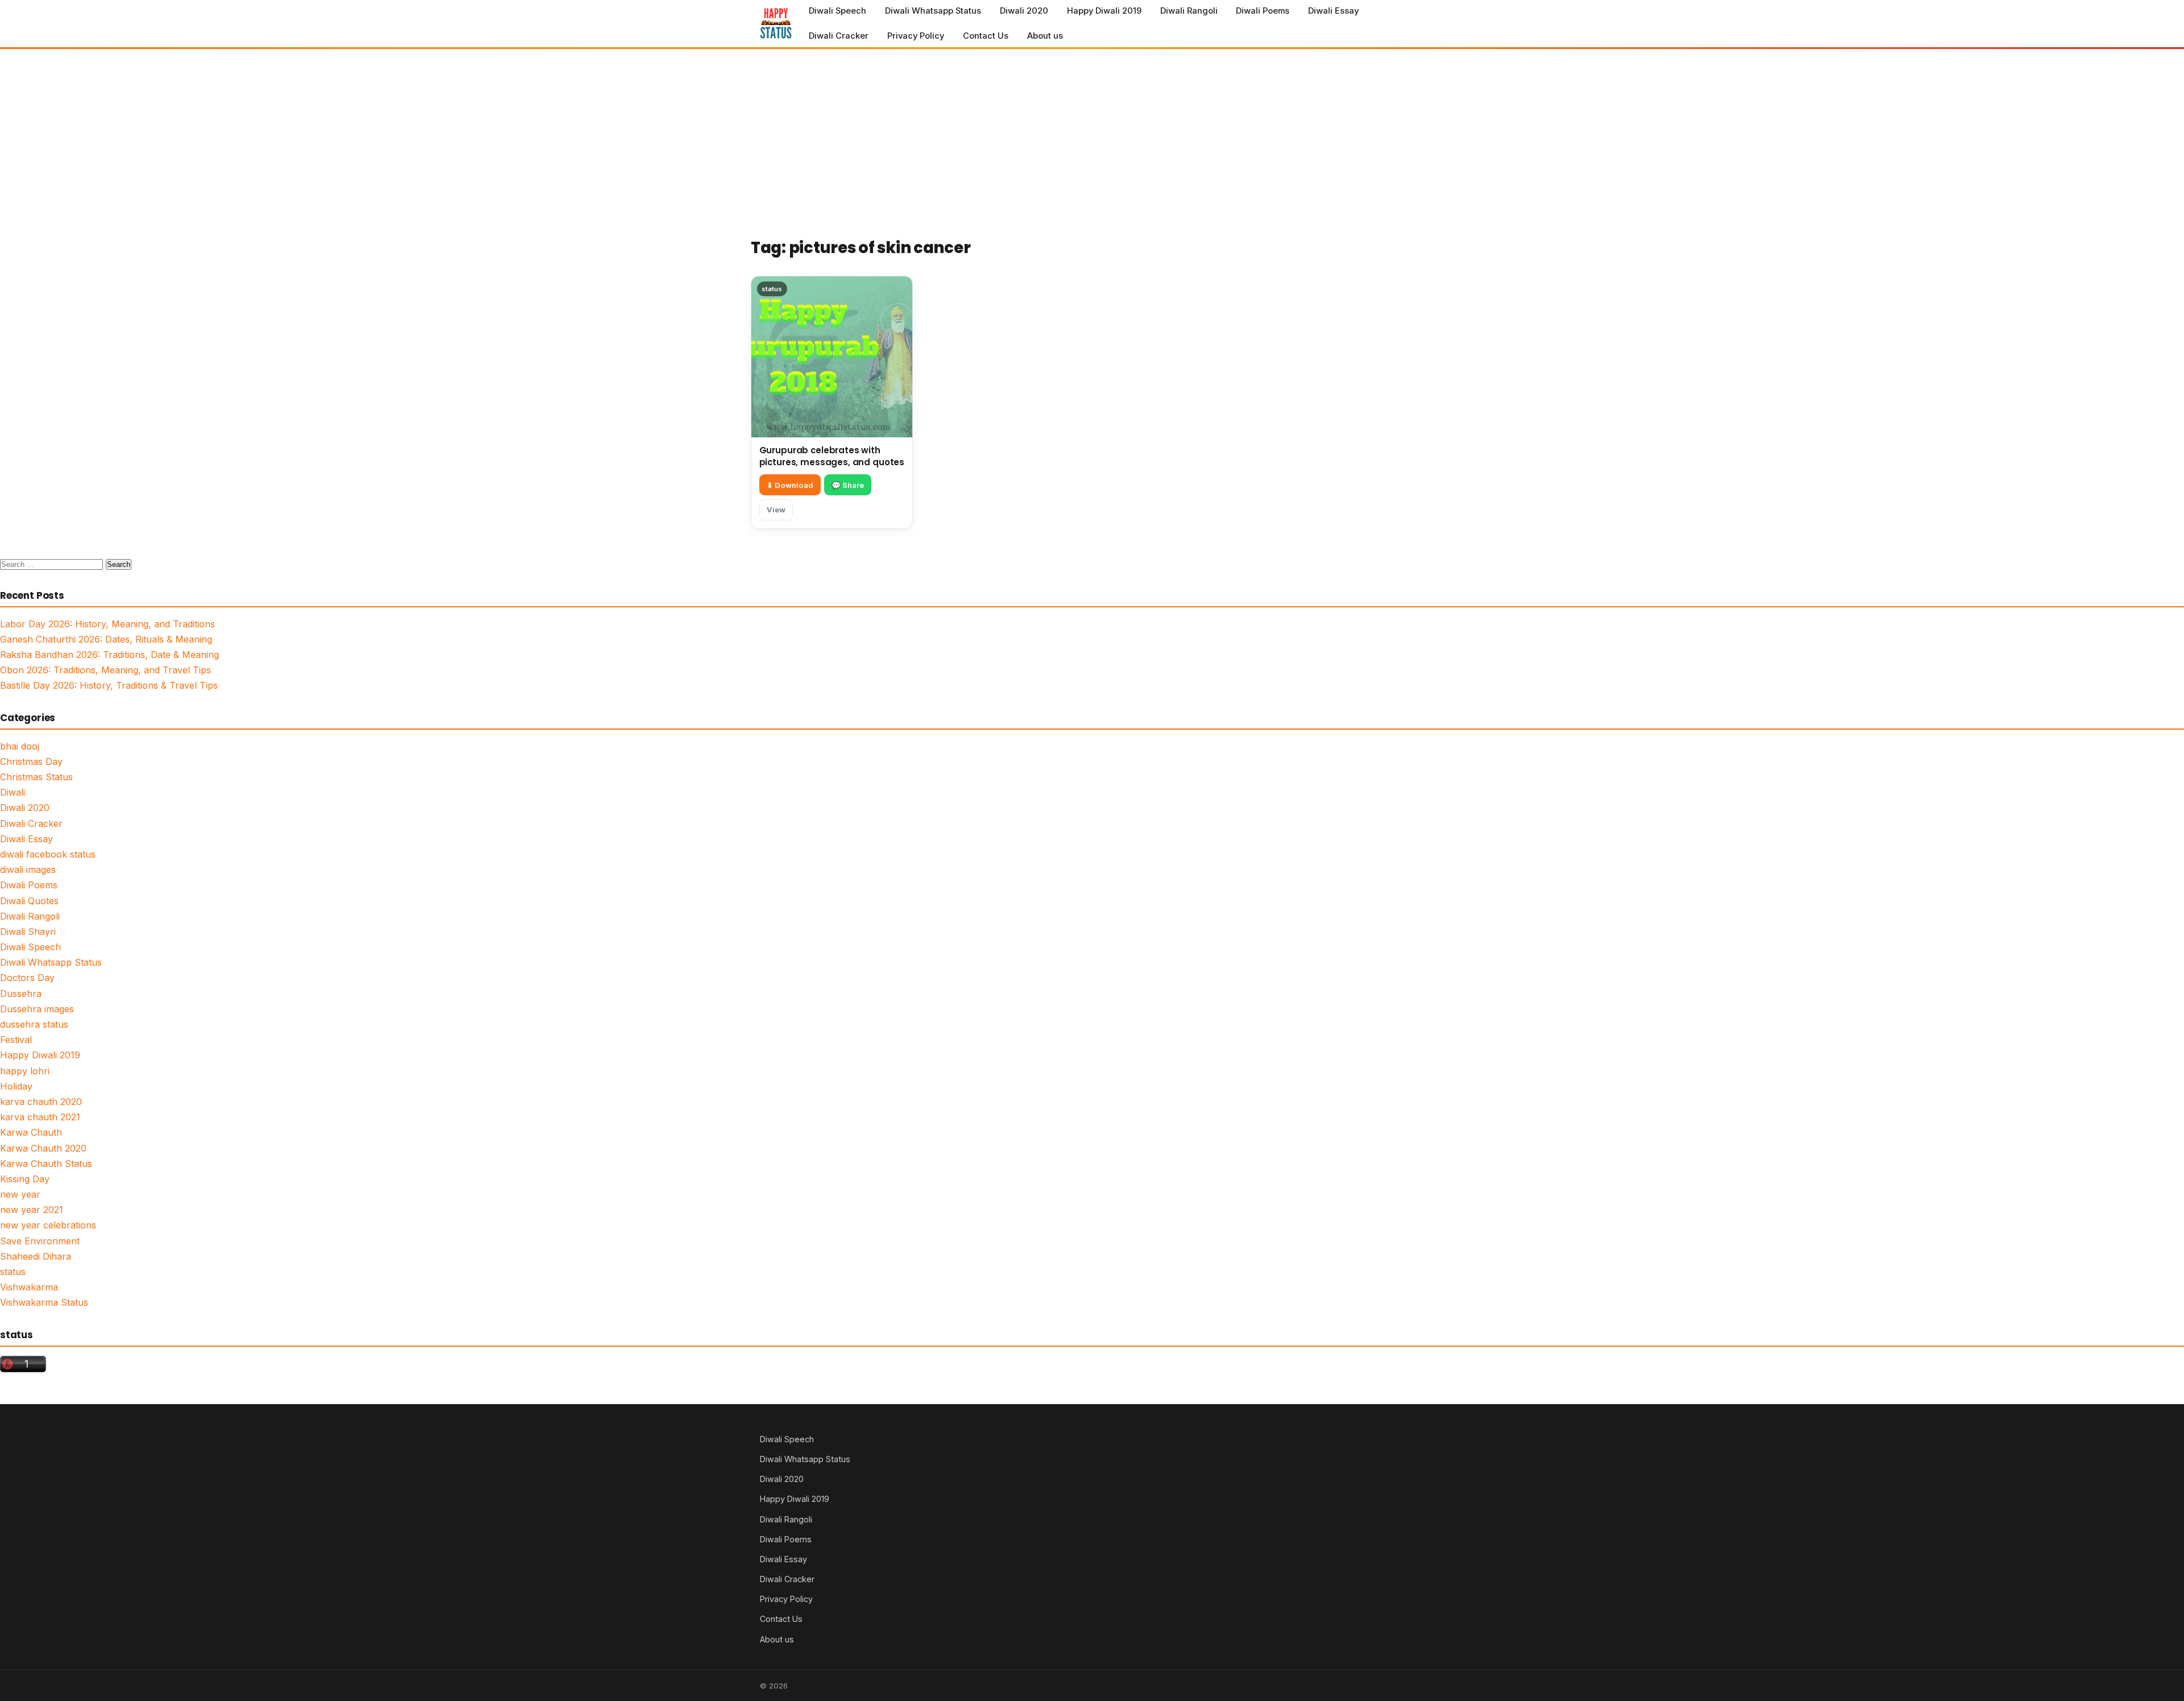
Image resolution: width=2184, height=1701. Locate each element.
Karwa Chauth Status (46, 1164)
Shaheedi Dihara (36, 1256)
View (776, 510)
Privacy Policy (916, 36)
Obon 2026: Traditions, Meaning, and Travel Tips (106, 670)
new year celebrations (48, 1225)
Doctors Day (27, 978)
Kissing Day (25, 1179)
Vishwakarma (29, 1287)
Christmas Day (31, 761)
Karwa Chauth (31, 1132)
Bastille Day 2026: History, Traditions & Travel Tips (109, 685)
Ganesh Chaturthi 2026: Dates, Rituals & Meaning (106, 639)
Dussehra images (37, 1009)
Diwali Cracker (839, 36)
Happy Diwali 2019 (1104, 11)
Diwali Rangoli (1189, 11)
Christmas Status (36, 777)
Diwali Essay (1333, 11)
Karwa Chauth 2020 (43, 1148)
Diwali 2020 (1024, 11)
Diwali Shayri (28, 932)
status (13, 1272)
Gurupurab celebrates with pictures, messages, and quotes (832, 456)
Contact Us (986, 36)
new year (20, 1194)
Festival (16, 1040)
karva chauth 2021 (40, 1117)
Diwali (13, 792)
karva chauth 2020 (41, 1102)
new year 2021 (32, 1210)
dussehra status (34, 1024)
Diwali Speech (837, 11)
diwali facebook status (48, 854)
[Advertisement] (1092, 135)
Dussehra (21, 994)
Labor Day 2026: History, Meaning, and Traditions (107, 624)
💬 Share (848, 485)
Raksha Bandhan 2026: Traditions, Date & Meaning (109, 655)
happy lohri (25, 1071)
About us (1045, 36)
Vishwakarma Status (44, 1302)
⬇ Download (790, 485)
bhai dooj (20, 746)
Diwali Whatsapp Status (933, 11)
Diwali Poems (1263, 11)
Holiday (16, 1086)
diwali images (28, 870)
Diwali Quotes (29, 901)
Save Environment (40, 1241)
